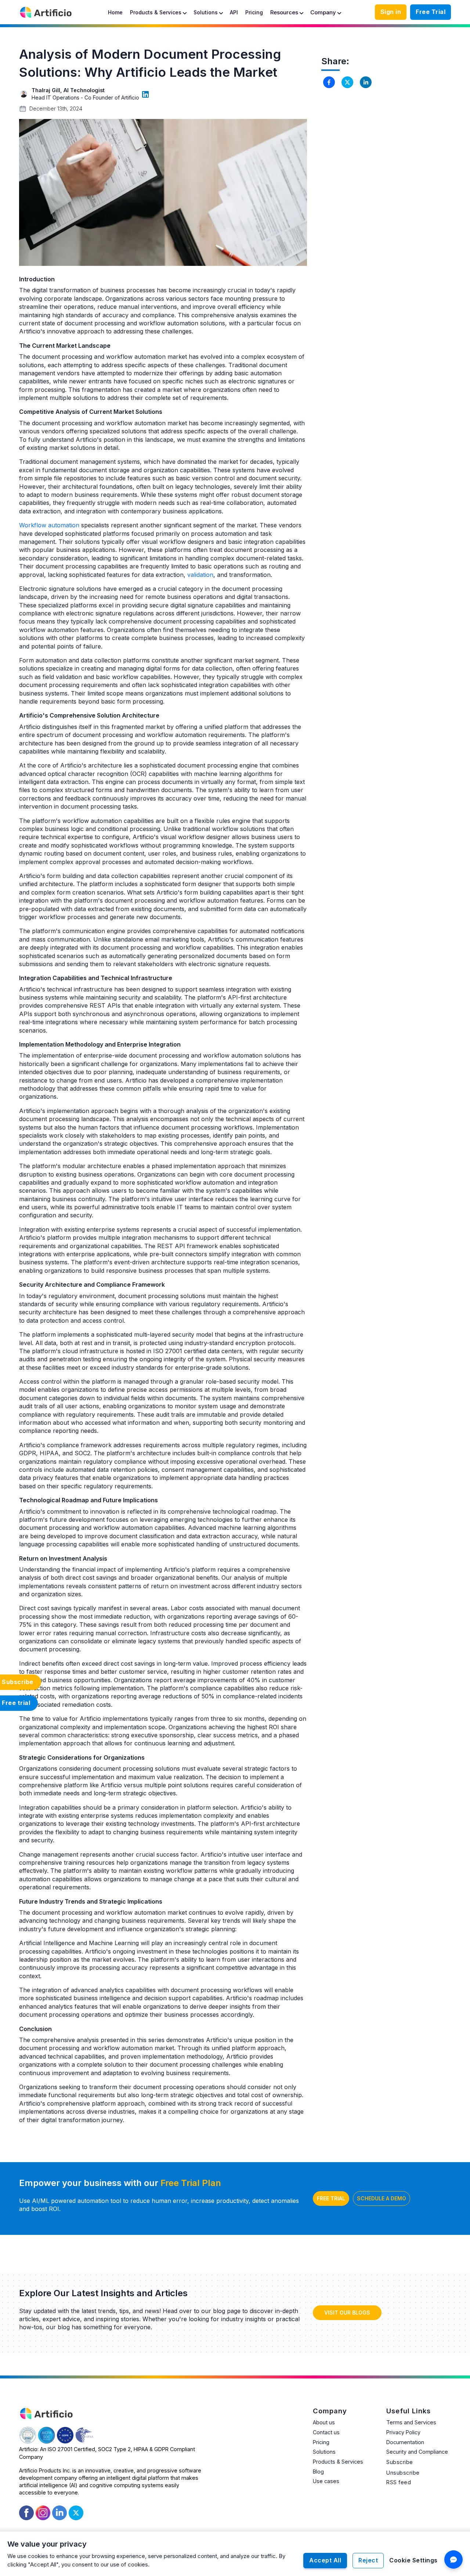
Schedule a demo (382, 2198)
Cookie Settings (413, 2560)
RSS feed (399, 2482)
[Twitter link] (76, 2513)
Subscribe (400, 2462)
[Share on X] (347, 82)
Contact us (326, 2432)
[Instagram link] (43, 2512)
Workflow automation (49, 525)
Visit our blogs (347, 2313)
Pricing (254, 12)
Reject (368, 2560)
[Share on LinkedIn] (366, 82)
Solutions (324, 2452)
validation (200, 575)
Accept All (325, 2560)
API (234, 12)
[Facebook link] (26, 2512)
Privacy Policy (403, 2432)
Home (115, 12)
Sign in (391, 12)
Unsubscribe (403, 2473)
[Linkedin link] (59, 2512)
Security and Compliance (417, 2452)
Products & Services (338, 2462)
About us (324, 2422)
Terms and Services (411, 2422)
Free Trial (431, 12)
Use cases (326, 2481)
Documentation (405, 2442)
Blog (318, 2472)
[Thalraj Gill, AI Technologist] (145, 94)
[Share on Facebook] (329, 82)
